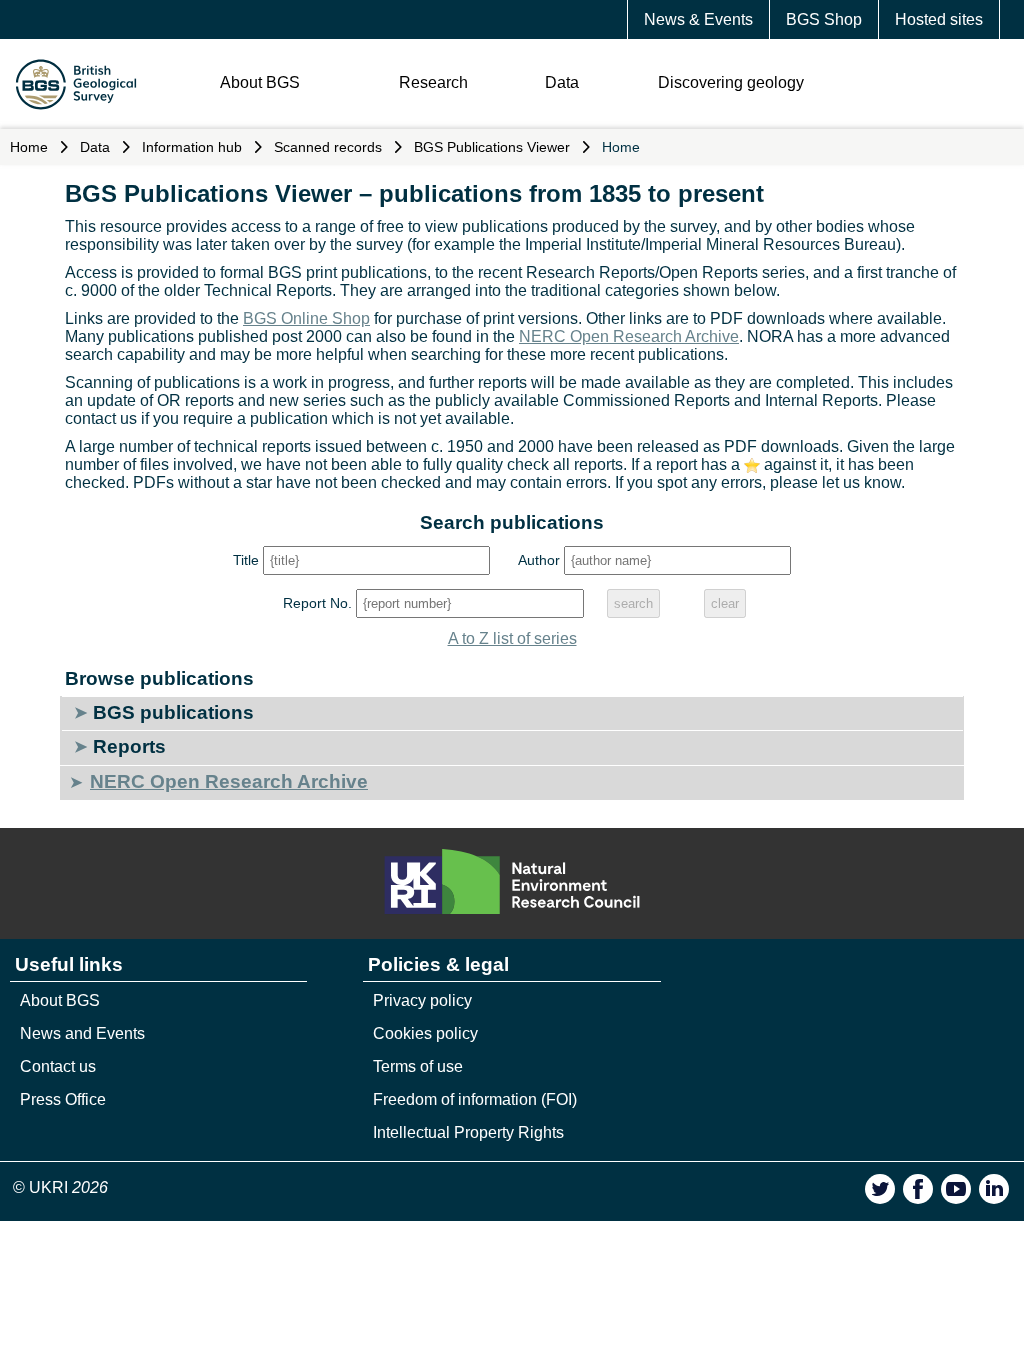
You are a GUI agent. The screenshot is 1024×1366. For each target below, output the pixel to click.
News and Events (82, 1033)
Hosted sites (939, 19)
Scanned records (328, 147)
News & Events (698, 19)
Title (246, 560)
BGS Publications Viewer (492, 147)
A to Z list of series (512, 638)
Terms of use (418, 1066)
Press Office (63, 1099)
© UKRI (60, 1187)
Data (562, 82)
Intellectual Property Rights (468, 1132)
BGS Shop (824, 19)
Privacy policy (422, 1000)
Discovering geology (731, 82)
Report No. (317, 603)
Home (29, 147)
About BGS (260, 82)
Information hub (192, 147)
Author (539, 560)
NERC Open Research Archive (629, 336)
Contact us (58, 1066)
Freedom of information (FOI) (475, 1099)
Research (433, 82)
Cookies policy (425, 1033)
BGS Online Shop (306, 318)
